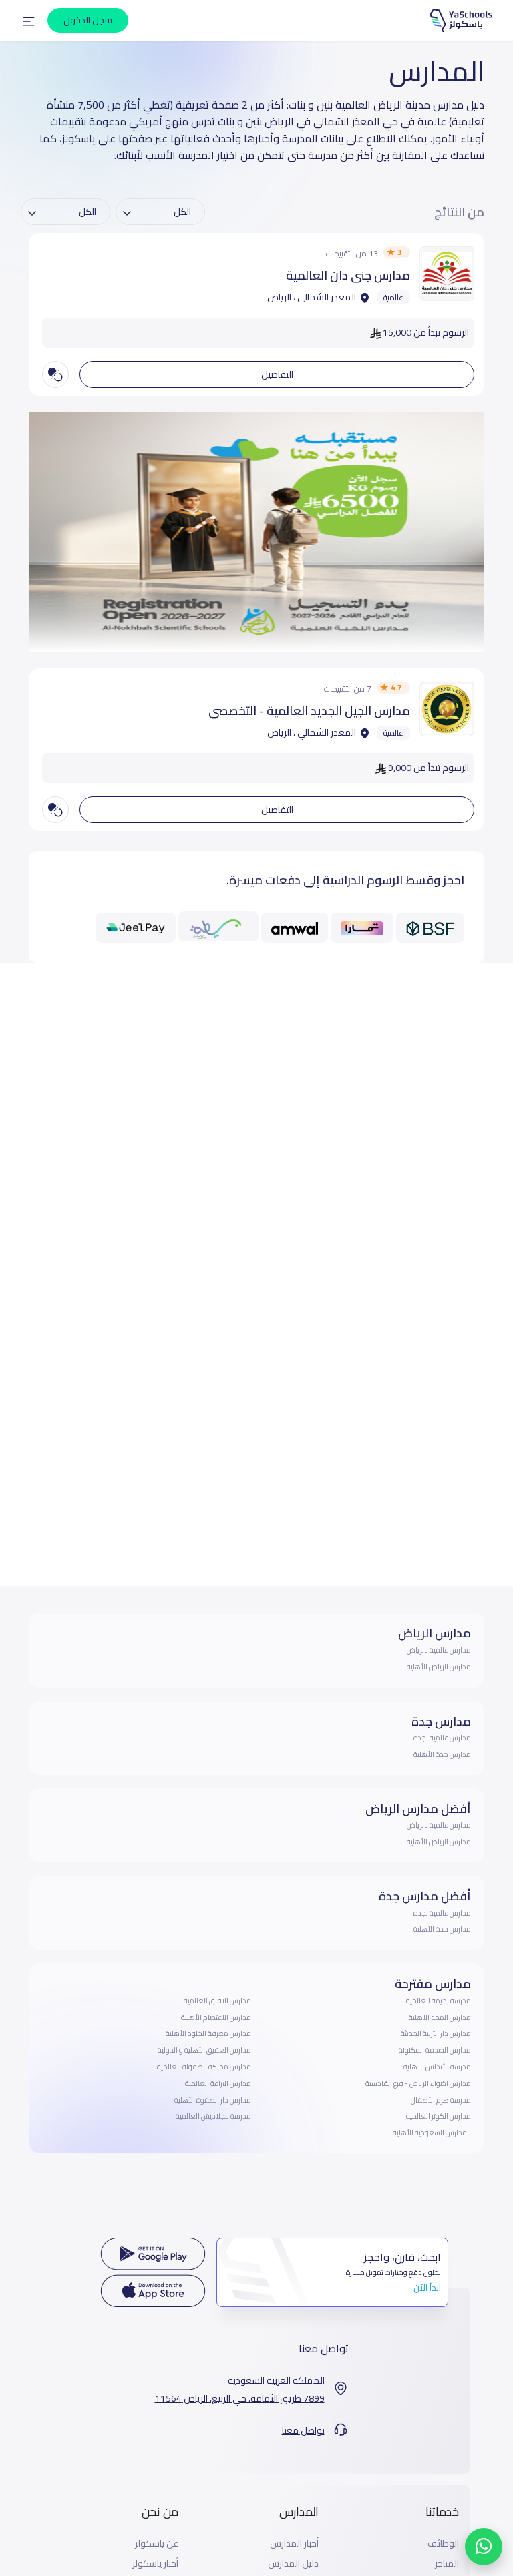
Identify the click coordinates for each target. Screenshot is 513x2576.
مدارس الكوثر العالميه (439, 2116)
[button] (29, 21)
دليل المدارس (293, 2564)
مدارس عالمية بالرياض (439, 1650)
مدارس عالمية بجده (442, 1738)
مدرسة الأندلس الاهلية (437, 2067)
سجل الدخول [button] (88, 20)
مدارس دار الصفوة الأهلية (213, 2100)
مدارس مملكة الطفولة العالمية (204, 2067)
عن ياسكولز (157, 2544)
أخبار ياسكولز (155, 2564)
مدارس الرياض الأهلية (439, 1667)
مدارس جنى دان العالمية (348, 275)
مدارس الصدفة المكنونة (435, 2050)
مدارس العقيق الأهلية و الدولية (204, 2050)
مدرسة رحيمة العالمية (439, 2001)
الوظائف (443, 2544)
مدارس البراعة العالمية (218, 2083)
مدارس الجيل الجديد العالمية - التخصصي (309, 711)
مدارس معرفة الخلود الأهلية (208, 2033)
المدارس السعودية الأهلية (432, 2133)
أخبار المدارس (294, 2544)
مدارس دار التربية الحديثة (436, 2033)
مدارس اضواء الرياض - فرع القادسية (418, 2083)
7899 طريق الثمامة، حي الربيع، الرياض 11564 (240, 2399)
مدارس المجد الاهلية (440, 2017)
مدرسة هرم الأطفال (441, 2100)
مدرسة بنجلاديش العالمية (213, 2116)
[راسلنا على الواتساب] (484, 2547)
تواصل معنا (303, 2431)
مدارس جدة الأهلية (442, 1754)
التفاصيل (277, 374)
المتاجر (447, 2564)
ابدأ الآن (427, 2288)
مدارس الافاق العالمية (217, 2001)
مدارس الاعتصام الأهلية (216, 2017)
